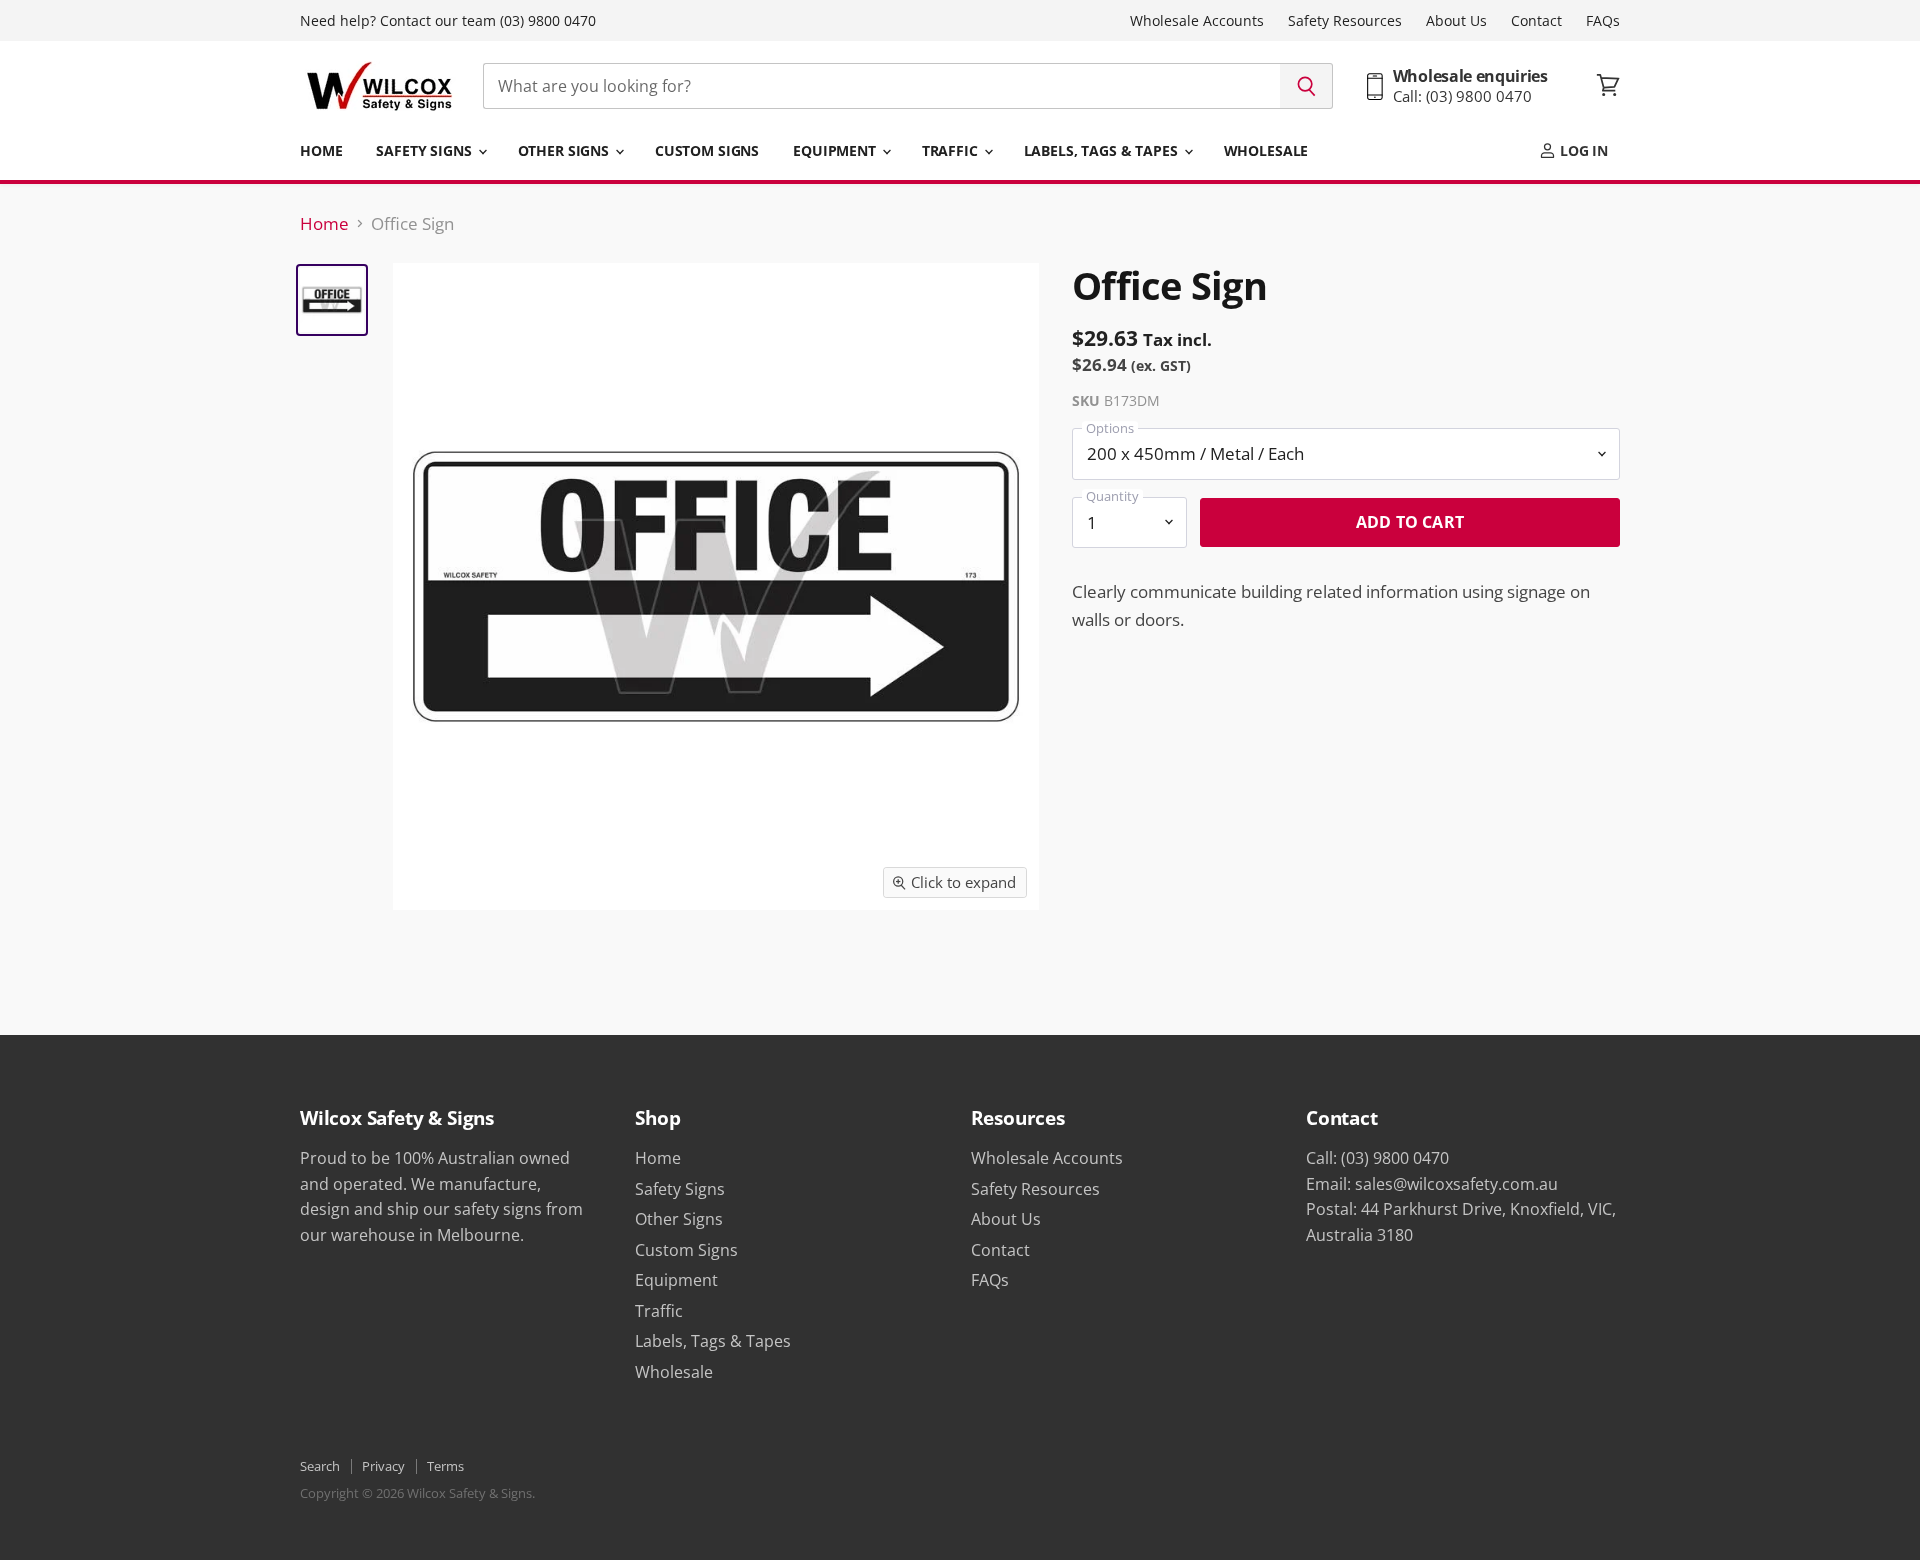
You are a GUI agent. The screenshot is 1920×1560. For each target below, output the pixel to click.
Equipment (836, 150)
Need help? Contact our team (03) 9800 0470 (448, 21)
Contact (1536, 21)
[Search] (1306, 86)
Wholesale (1266, 150)
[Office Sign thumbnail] (332, 300)
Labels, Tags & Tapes (1103, 150)
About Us (1456, 21)
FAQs (1603, 21)
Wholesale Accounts (1197, 21)
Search (320, 1466)
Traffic (952, 150)
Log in (1582, 150)
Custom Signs (707, 150)
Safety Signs (425, 150)
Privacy (383, 1466)
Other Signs (565, 150)
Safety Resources (1345, 21)
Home (321, 150)
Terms (445, 1466)
